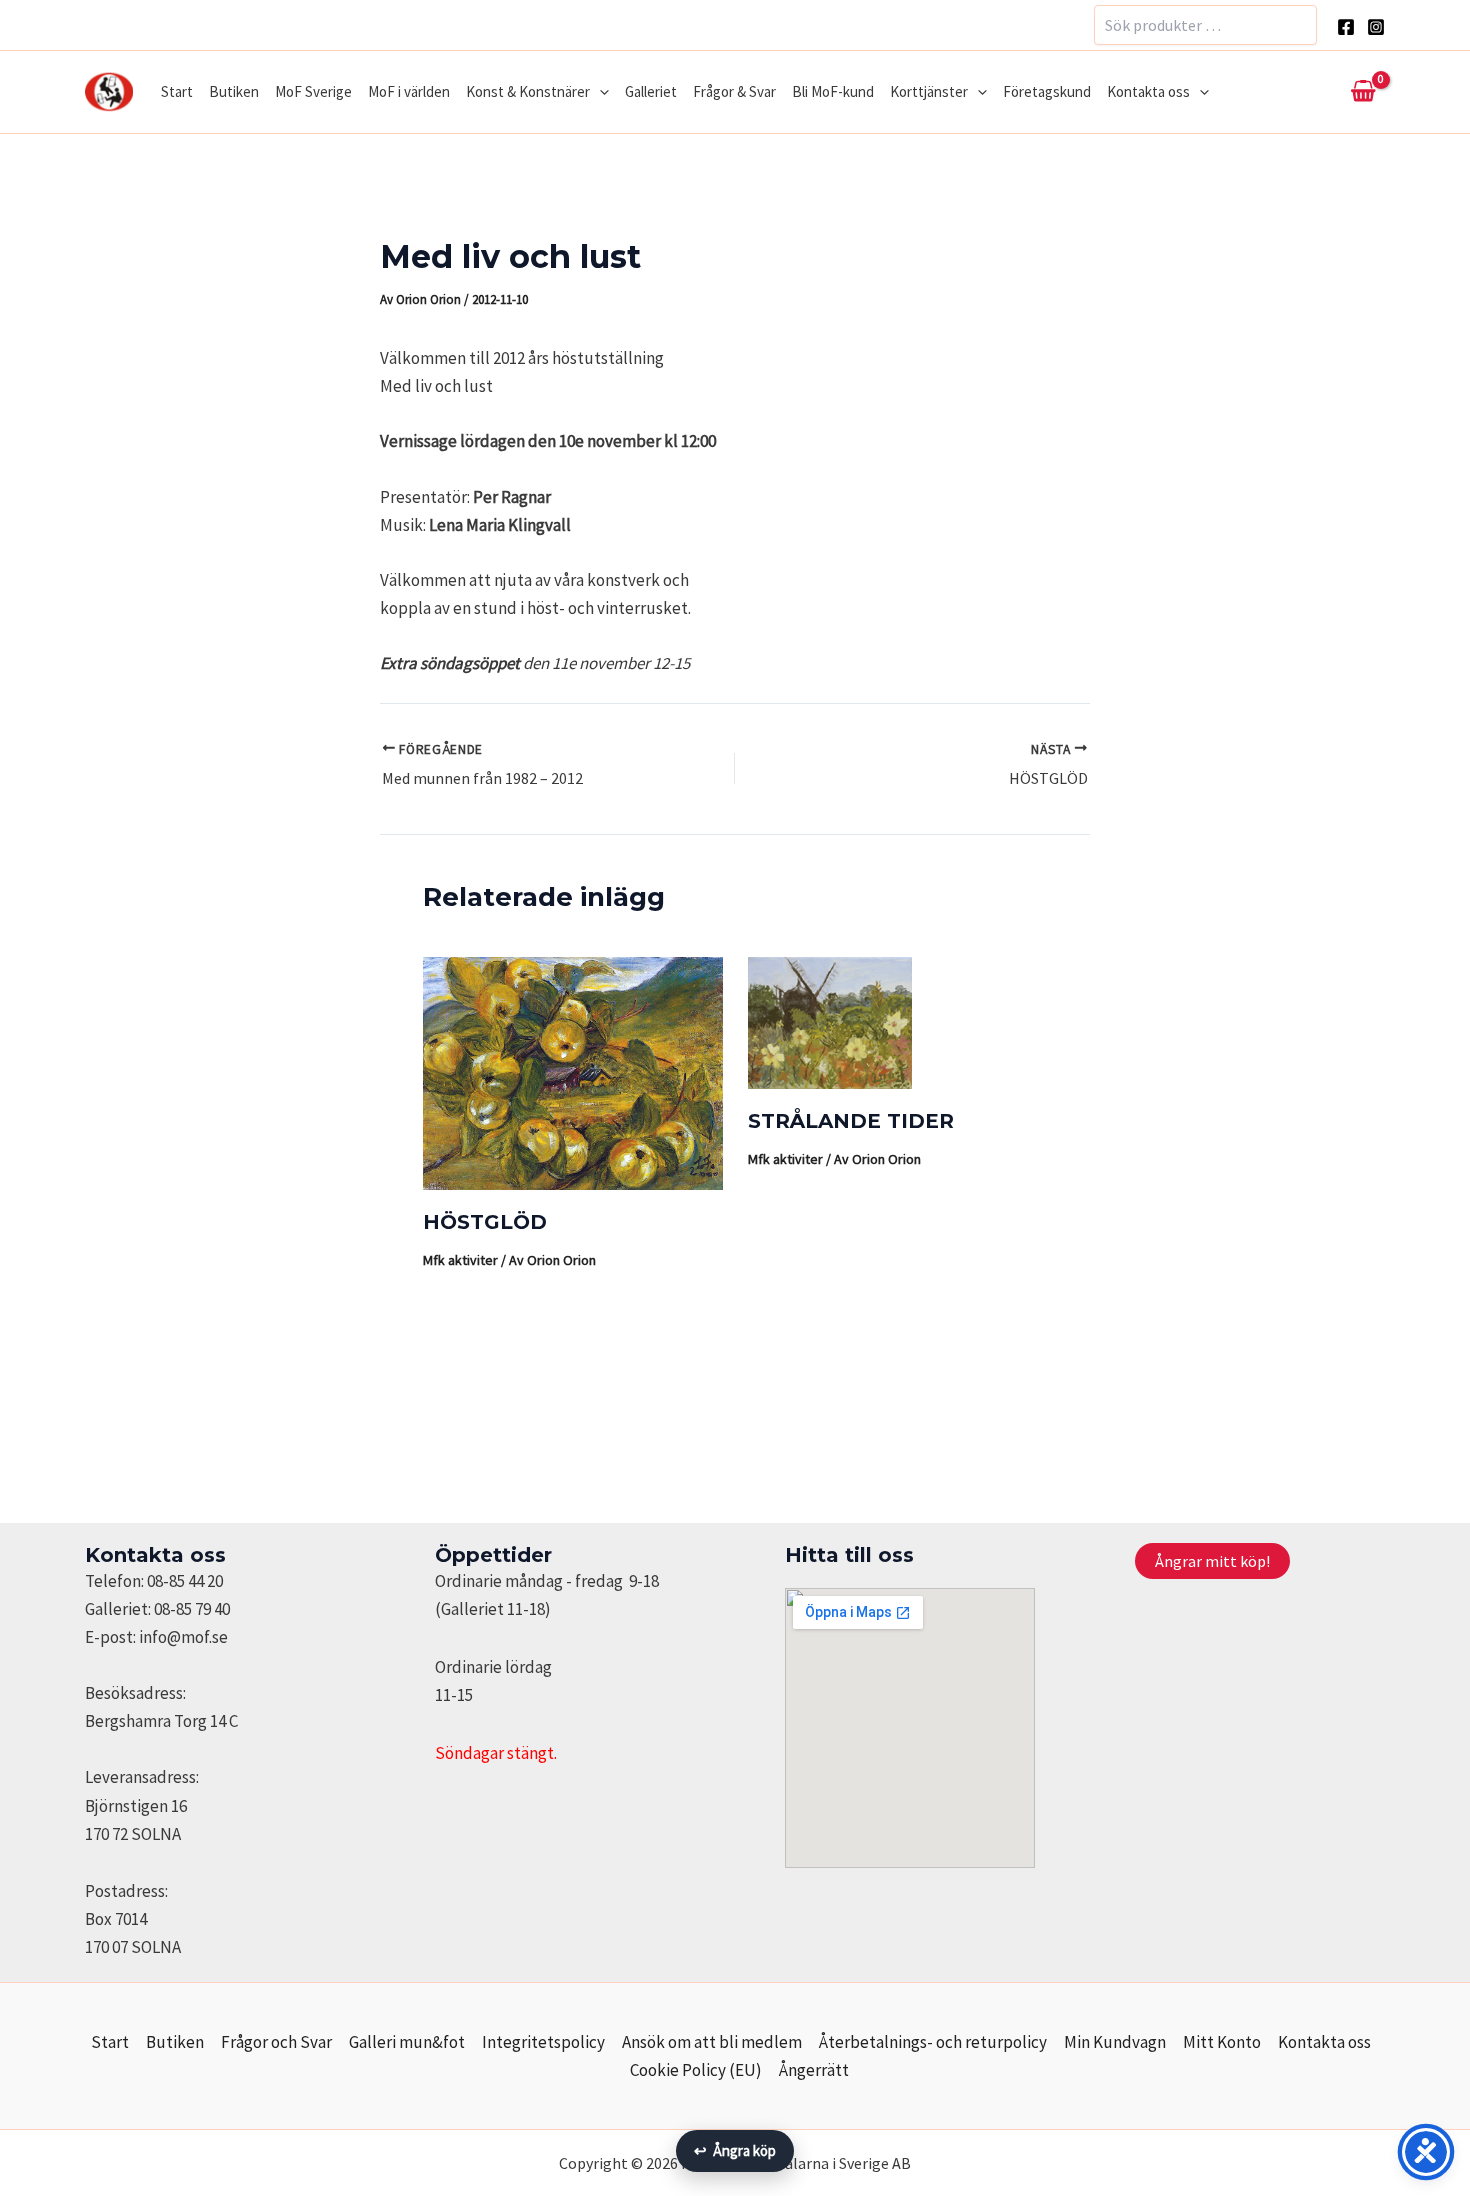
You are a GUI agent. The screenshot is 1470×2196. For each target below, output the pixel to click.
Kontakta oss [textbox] (155, 1555)
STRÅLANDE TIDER (851, 1121)
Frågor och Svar (276, 2042)
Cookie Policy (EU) (696, 2070)
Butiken (234, 91)
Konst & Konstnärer (528, 91)
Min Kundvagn (1115, 2042)
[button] (599, 92)
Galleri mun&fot (407, 2042)
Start (177, 91)
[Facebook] (1346, 27)
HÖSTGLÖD (485, 1222)
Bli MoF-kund (833, 91)
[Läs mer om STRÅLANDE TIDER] (830, 1021)
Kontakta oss (1148, 91)
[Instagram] (1376, 27)
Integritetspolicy (543, 2042)
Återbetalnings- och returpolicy (933, 2042)
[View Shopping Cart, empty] (1363, 92)
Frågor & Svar (734, 91)
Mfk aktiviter (460, 1260)
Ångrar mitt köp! (1212, 1561)
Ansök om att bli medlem (712, 2042)
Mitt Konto (1222, 2042)
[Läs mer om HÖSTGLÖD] (573, 1072)
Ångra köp (735, 2150)
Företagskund (1047, 91)
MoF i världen (409, 91)
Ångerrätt (814, 2070)
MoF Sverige (313, 91)
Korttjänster (929, 91)
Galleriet (651, 91)
